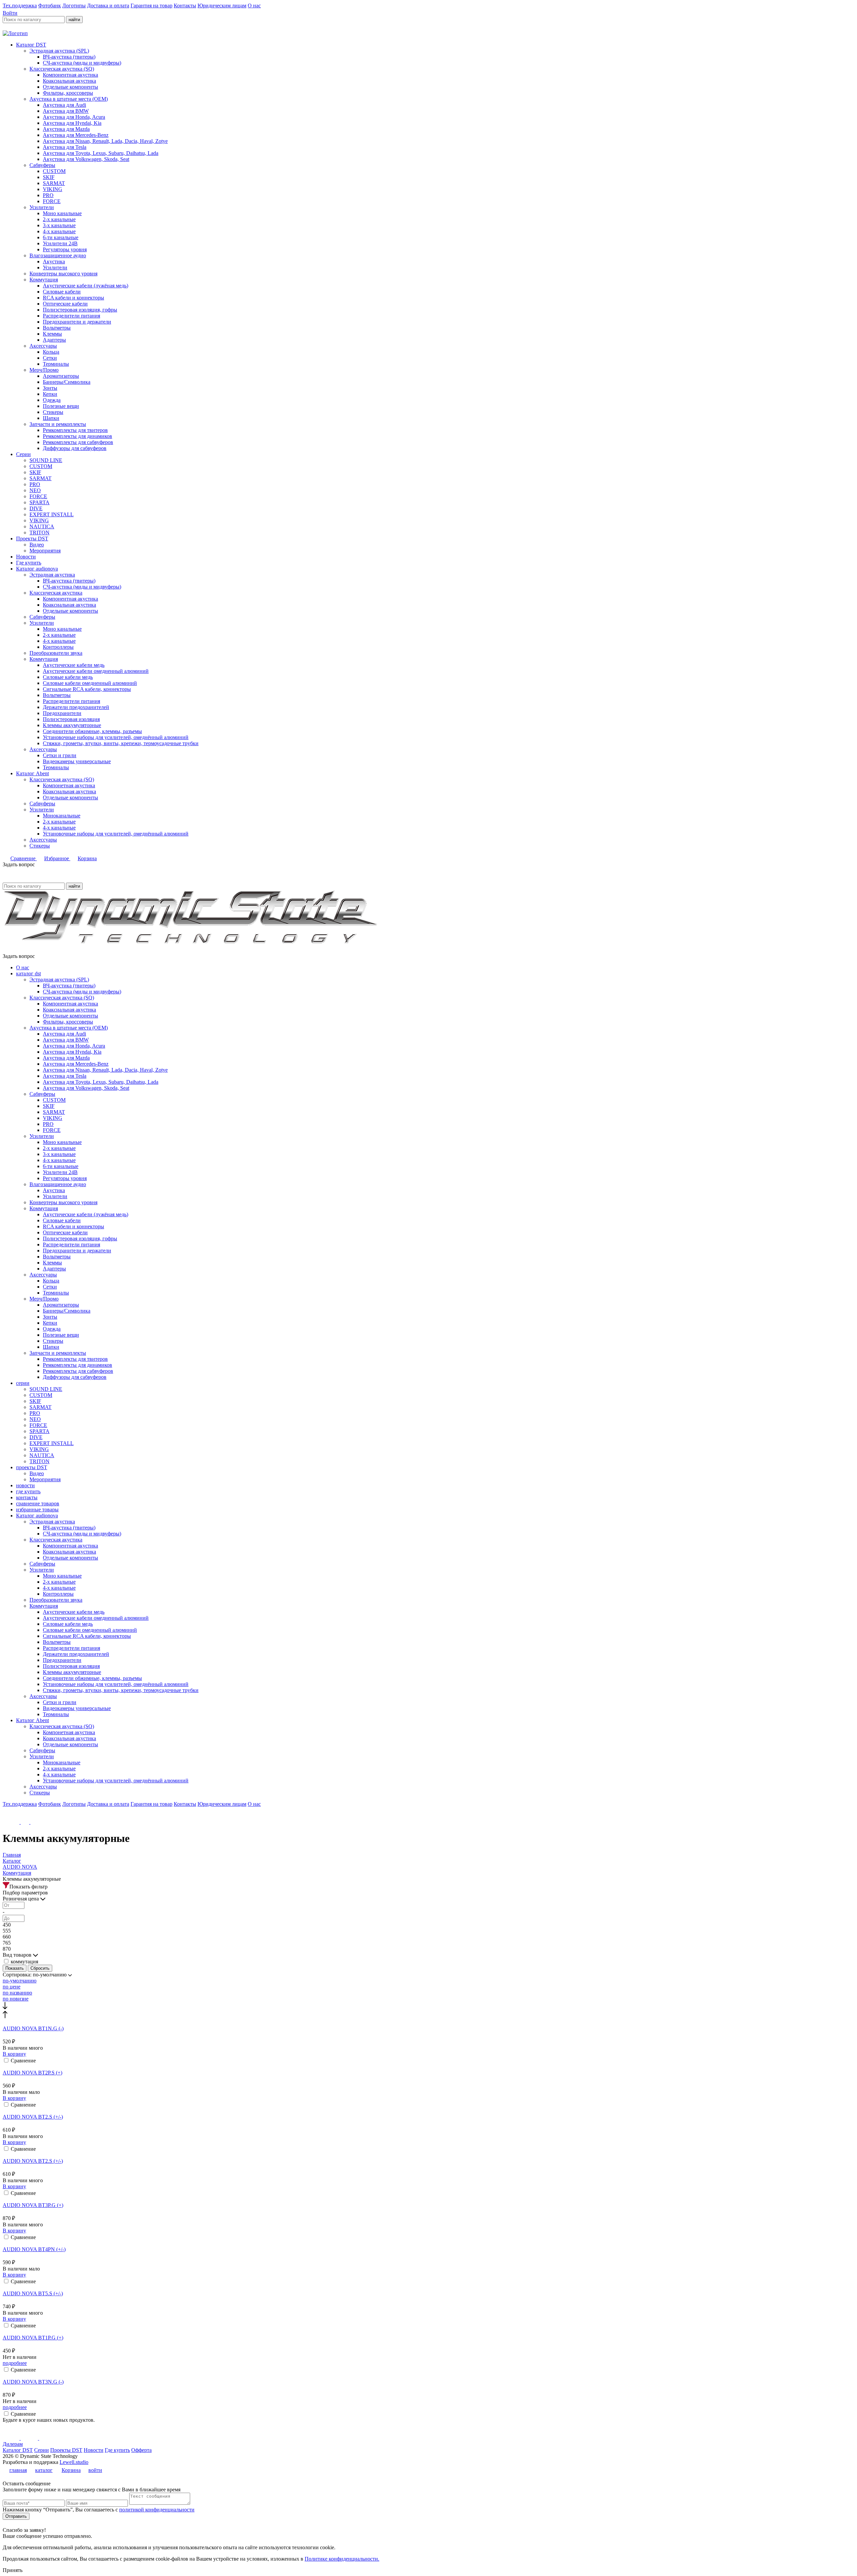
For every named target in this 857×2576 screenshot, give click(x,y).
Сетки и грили (60, 755)
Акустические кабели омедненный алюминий (96, 671)
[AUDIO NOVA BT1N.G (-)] (428, 2023)
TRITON (40, 532)
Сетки (50, 358)
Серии (23, 454)
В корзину (14, 2054)
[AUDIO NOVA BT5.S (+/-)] (428, 2288)
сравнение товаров (38, 1503)
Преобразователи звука (56, 653)
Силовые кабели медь (68, 677)
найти (74, 20)
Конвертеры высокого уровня (63, 274)
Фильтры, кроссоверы (68, 93)
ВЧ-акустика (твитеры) (69, 57)
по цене (12, 1987)
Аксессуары (43, 346)
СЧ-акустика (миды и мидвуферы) (82, 63)
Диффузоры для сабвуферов (75, 448)
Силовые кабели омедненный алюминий (90, 683)
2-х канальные (59, 219)
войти (95, 2470)
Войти (10, 13)
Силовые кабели (62, 292)
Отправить (16, 2516)
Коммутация (44, 280)
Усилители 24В (60, 243)
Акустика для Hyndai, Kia (72, 123)
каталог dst (28, 973)
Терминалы (56, 364)
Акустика (54, 261)
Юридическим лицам (222, 6)
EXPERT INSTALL (52, 514)
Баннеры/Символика (67, 382)
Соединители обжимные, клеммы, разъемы (92, 731)
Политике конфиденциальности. (342, 2559)
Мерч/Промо (44, 370)
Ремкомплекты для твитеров (75, 430)
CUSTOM (54, 171)
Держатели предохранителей (76, 707)
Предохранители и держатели (77, 322)
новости (25, 1485)
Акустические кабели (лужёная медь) (86, 286)
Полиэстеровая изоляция (71, 719)
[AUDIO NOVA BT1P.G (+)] (428, 2332)
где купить (28, 1491)
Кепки (50, 394)
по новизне (16, 1999)
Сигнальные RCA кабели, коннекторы (87, 689)
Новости (26, 557)
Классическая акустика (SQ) (62, 69)
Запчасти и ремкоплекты (58, 424)
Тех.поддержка (20, 6)
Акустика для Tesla (65, 147)
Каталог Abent (32, 773)
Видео (37, 545)
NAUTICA (42, 526)
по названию (17, 1993)
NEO (35, 490)
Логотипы (74, 6)
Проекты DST (32, 539)
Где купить (29, 563)
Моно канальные (62, 213)
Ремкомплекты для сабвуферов (78, 442)
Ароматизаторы (61, 376)
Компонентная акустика (70, 75)
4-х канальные (59, 231)
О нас (254, 6)
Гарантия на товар (151, 6)
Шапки (51, 418)
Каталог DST (31, 45)
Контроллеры (58, 647)
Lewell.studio (74, 2462)
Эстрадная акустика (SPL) (59, 51)
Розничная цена (21, 1899)
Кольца (51, 352)
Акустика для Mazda (66, 129)
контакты (27, 1497)
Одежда (52, 400)
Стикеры (53, 412)
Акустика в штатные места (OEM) (69, 99)
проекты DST (32, 1467)
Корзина (87, 858)
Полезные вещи (61, 406)
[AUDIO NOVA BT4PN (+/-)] (428, 2243)
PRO (48, 195)
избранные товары (37, 1509)
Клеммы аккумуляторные (72, 725)
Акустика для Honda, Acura (74, 117)
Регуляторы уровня (65, 249)
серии (23, 1383)
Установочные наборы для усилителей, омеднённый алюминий (116, 737)
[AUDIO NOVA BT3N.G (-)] (428, 2376)
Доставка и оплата (108, 6)
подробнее (15, 2363)
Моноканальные (62, 816)
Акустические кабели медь (74, 665)
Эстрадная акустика (52, 575)
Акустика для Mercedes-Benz (76, 135)
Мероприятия (45, 551)
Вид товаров (18, 1955)
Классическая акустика (56, 593)
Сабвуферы (42, 165)
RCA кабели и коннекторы (73, 298)
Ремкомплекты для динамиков (77, 436)
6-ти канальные (61, 237)
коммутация (24, 1962)
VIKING (53, 189)
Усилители (42, 207)
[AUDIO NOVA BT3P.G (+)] (428, 2199)
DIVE (36, 508)
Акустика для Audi (64, 105)
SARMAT (54, 183)
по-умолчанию (20, 1981)
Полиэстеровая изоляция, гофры (80, 310)
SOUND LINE (46, 460)
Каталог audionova (37, 569)
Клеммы (52, 334)
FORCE (52, 201)
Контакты (185, 6)
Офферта (141, 2450)
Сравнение (24, 858)
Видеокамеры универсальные (77, 761)
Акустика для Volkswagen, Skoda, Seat (86, 159)
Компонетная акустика (69, 785)
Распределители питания (71, 316)
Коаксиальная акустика (69, 81)
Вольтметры (57, 328)
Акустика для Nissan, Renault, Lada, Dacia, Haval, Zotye (105, 141)
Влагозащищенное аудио (58, 255)
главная (18, 2470)
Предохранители (62, 713)
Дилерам (13, 2444)
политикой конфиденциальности (157, 2510)
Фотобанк (50, 6)
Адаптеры (54, 340)
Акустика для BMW (66, 111)
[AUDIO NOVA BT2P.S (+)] (428, 2067)
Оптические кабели (65, 304)
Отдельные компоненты (70, 87)
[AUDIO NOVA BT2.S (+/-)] (428, 2111)
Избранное (57, 858)
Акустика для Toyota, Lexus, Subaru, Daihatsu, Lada (101, 153)
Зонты (50, 388)
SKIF (49, 177)
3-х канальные (59, 225)
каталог (44, 2470)
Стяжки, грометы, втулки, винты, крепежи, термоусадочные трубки (121, 743)
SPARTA (40, 502)
